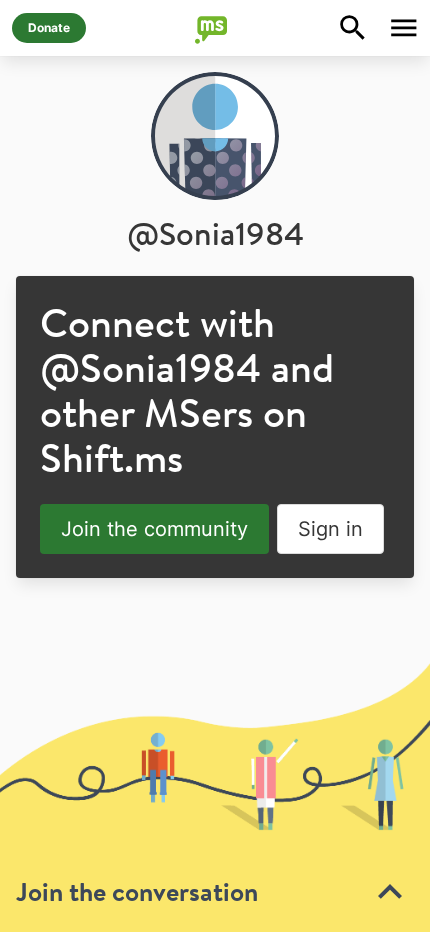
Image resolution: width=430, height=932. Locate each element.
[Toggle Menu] (404, 28)
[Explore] (353, 28)
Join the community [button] (154, 529)
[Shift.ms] (215, 28)
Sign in (330, 529)
